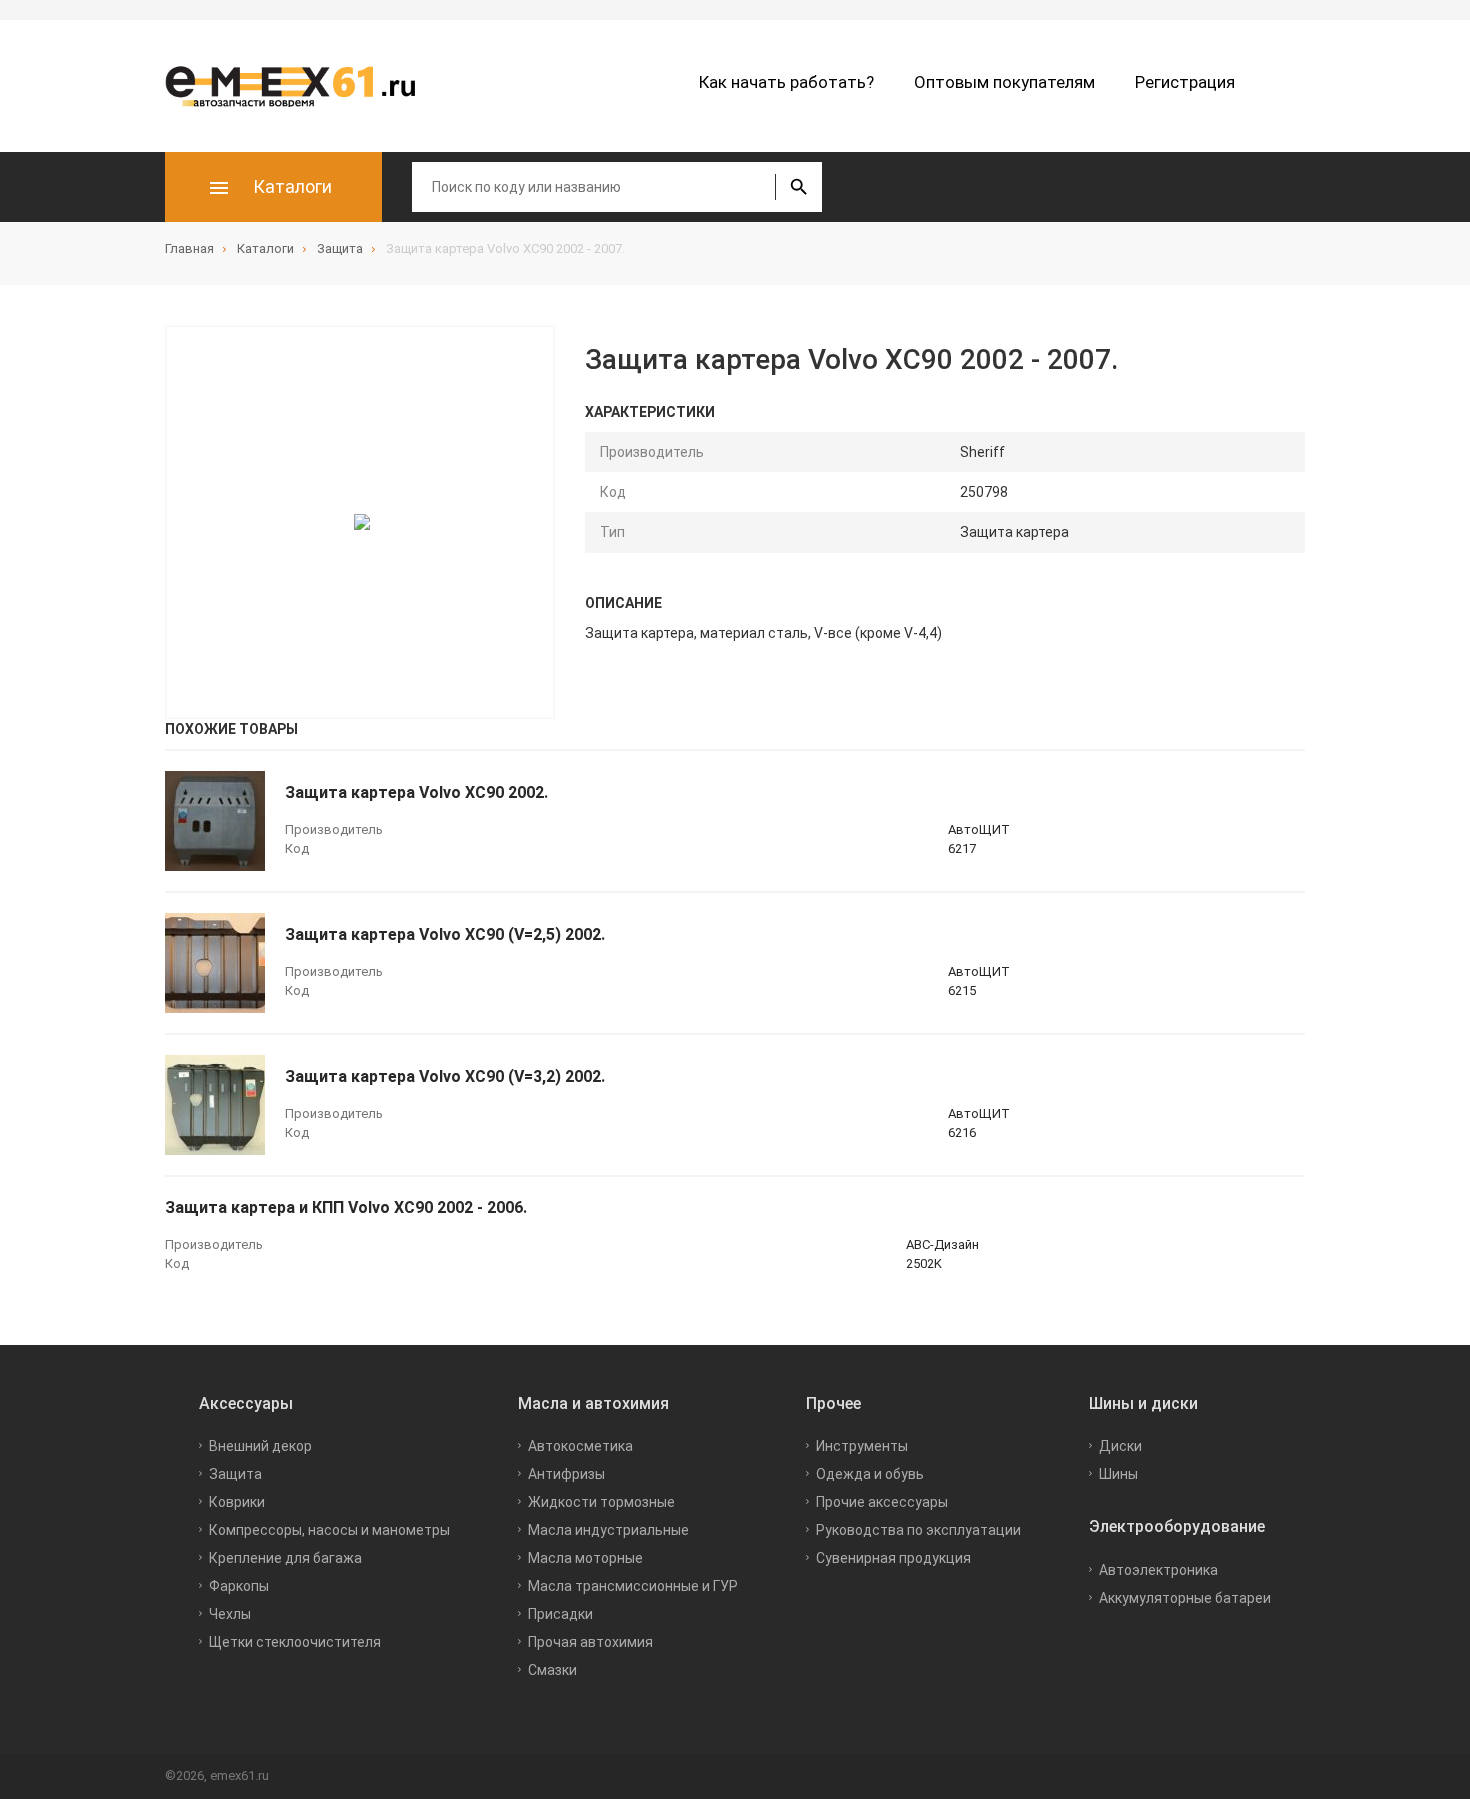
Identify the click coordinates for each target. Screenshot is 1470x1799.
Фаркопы (239, 1586)
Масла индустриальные (608, 1530)
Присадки (560, 1614)
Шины (1118, 1474)
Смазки (552, 1670)
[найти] (798, 187)
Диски (1120, 1446)
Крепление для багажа (285, 1558)
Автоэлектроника (1158, 1570)
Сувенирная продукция (893, 1558)
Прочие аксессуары (882, 1502)
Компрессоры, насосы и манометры (329, 1530)
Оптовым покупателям (1004, 82)
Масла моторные (585, 1558)
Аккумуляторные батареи (1185, 1598)
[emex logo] (300, 86)
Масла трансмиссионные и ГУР (633, 1586)
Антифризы (566, 1474)
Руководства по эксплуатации (918, 1530)
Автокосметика (580, 1446)
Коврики (237, 1502)
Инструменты (862, 1446)
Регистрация (1185, 82)
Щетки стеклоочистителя (295, 1642)
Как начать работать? (786, 82)
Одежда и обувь (870, 1474)
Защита (235, 1474)
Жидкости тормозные (601, 1502)
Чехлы (230, 1614)
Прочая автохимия (590, 1642)
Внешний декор (260, 1446)
